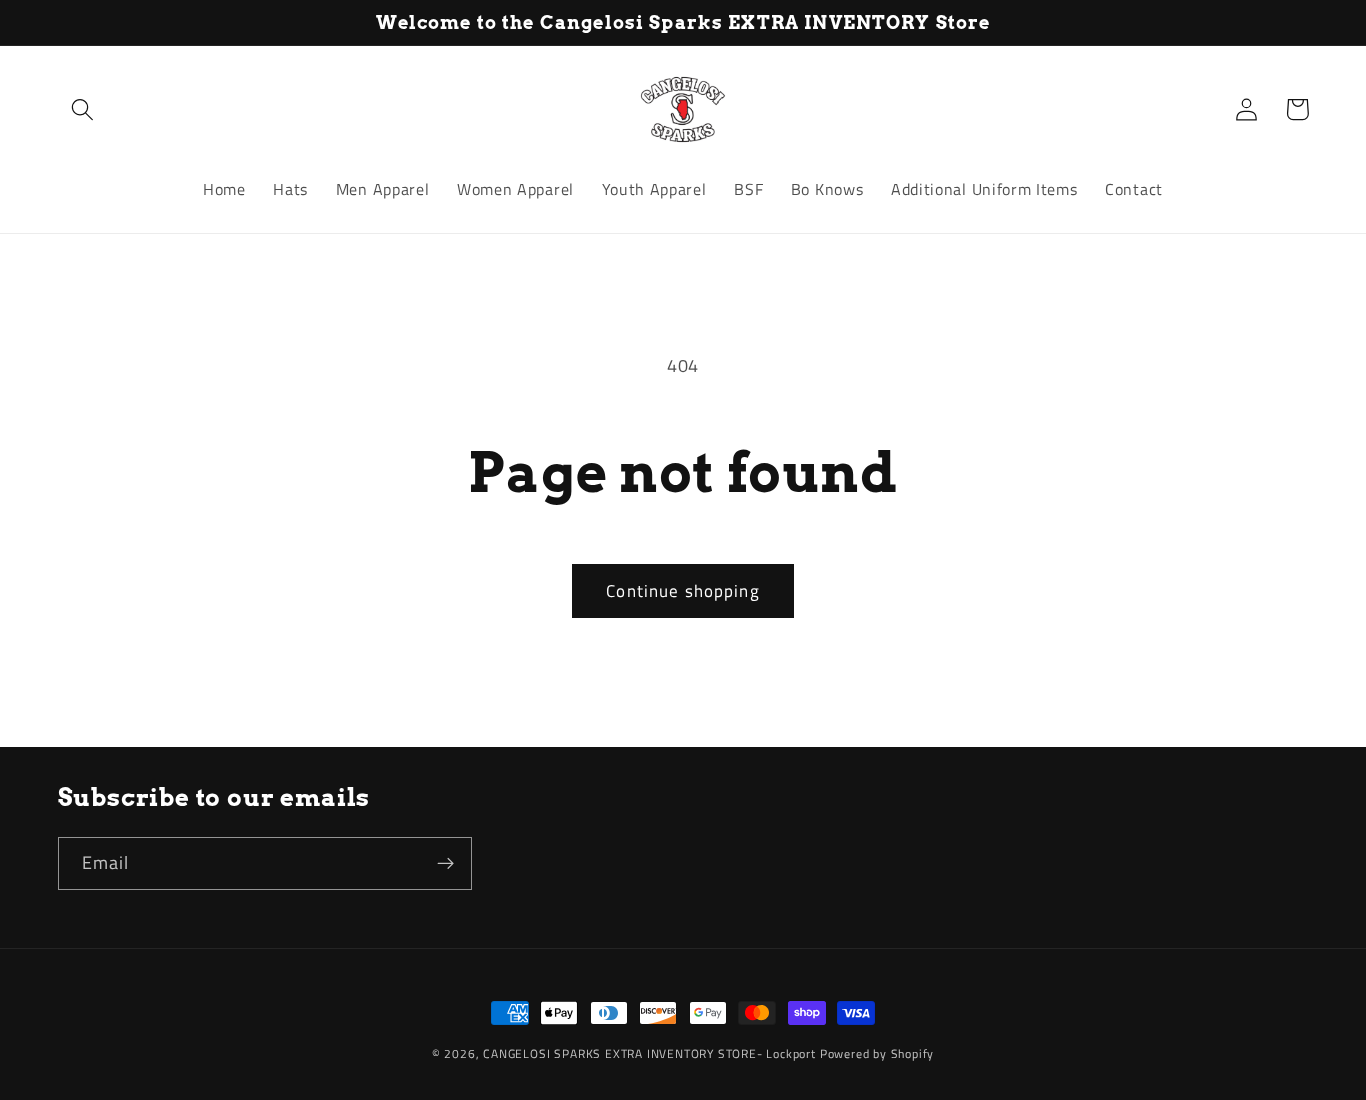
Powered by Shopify (877, 1053)
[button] (83, 109)
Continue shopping (683, 590)
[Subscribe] (445, 864)
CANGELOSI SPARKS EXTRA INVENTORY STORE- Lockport (649, 1053)
